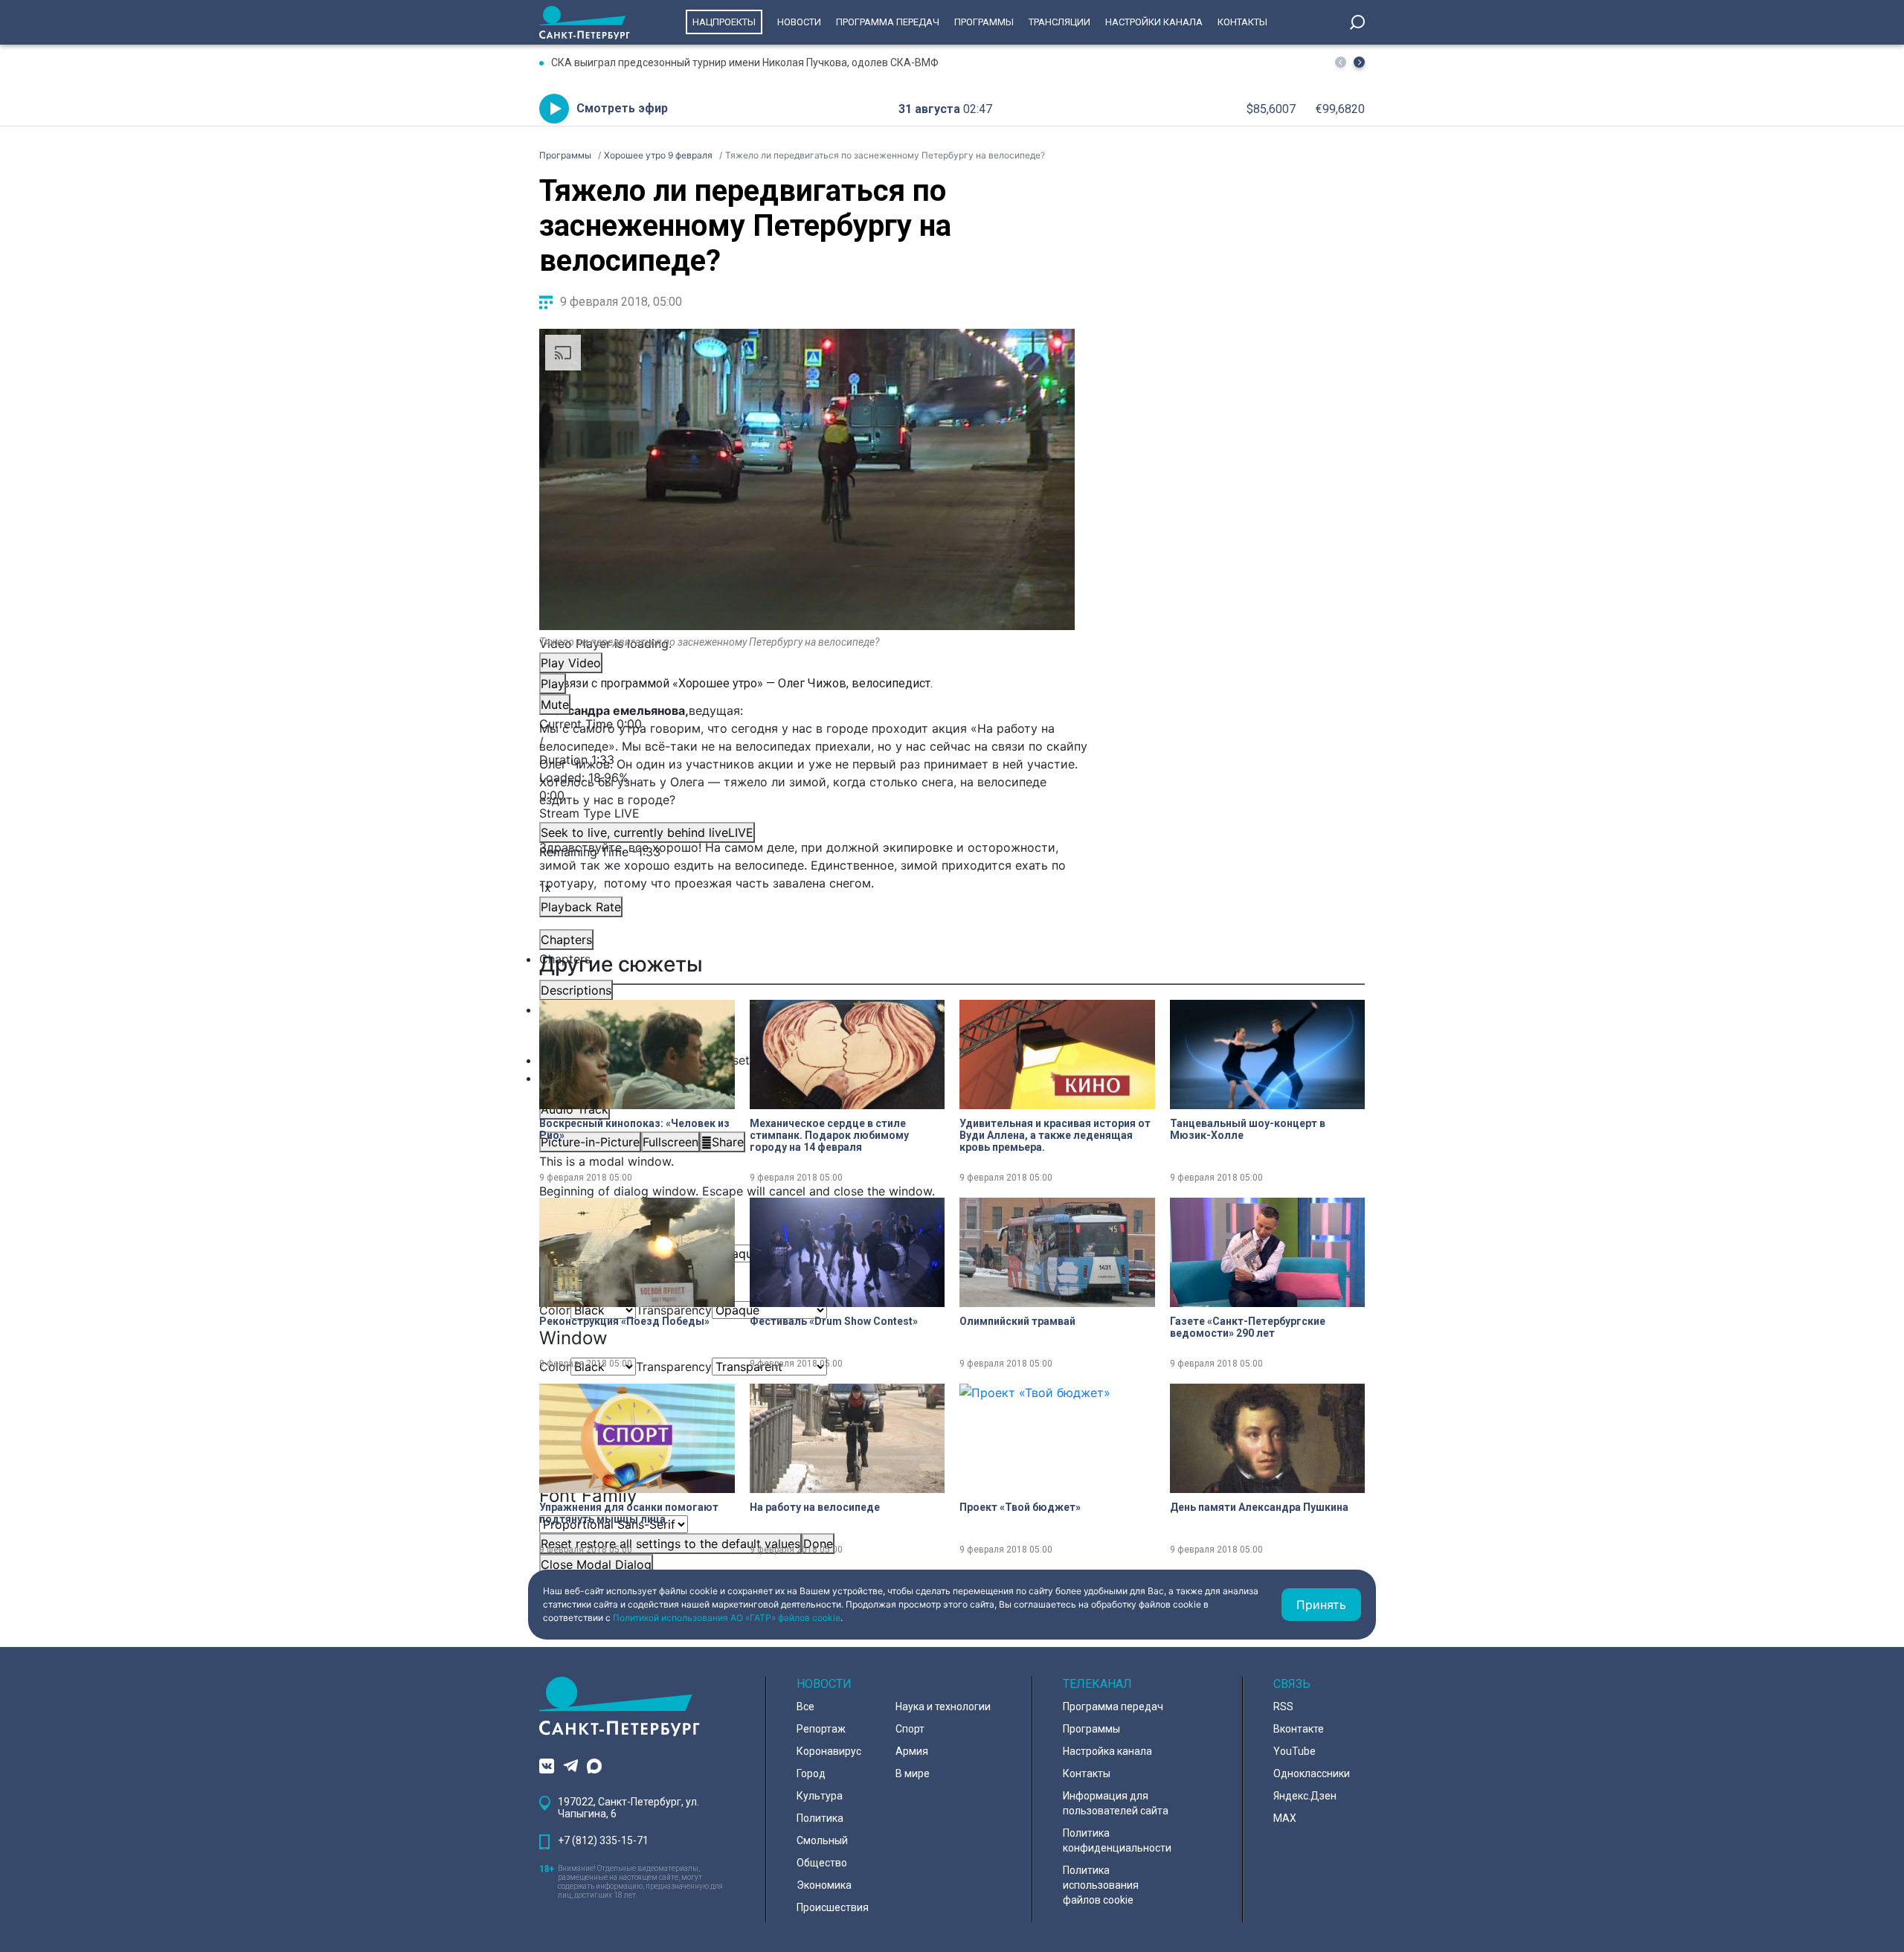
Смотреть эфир (622, 108)
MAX (1285, 1818)
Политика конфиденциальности (1117, 1840)
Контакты (1242, 22)
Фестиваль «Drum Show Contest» (834, 1321)
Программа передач (888, 22)
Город (811, 1773)
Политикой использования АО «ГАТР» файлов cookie (727, 1618)
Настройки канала (1154, 22)
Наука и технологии (943, 1707)
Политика (820, 1818)
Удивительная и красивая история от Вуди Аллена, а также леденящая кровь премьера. (1055, 1135)
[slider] (807, 786)
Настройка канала (1107, 1751)
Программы (984, 22)
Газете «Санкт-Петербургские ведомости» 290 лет (1248, 1327)
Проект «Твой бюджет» (1020, 1507)
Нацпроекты (724, 22)
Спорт (910, 1729)
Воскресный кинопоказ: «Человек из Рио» (634, 1129)
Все (805, 1707)
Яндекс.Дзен (1305, 1796)
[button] (1359, 62)
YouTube (1294, 1751)
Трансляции (1059, 22)
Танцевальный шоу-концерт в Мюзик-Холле (1248, 1129)
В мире (913, 1773)
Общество (822, 1863)
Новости (799, 22)
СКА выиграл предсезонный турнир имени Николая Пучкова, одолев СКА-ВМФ (745, 62)
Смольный (822, 1840)
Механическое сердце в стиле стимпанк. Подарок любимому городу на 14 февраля (829, 1135)
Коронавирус (829, 1751)
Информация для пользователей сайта (1116, 1803)
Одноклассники (1312, 1773)
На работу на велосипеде (815, 1507)
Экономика (824, 1885)
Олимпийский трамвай (1017, 1321)
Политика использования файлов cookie (1101, 1885)
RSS (1283, 1707)
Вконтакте (1299, 1729)
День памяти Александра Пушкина (1259, 1507)
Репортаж (821, 1729)
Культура (820, 1796)
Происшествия (833, 1907)
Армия (912, 1751)
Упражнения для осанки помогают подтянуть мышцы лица (629, 1513)
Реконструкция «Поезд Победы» (624, 1321)
